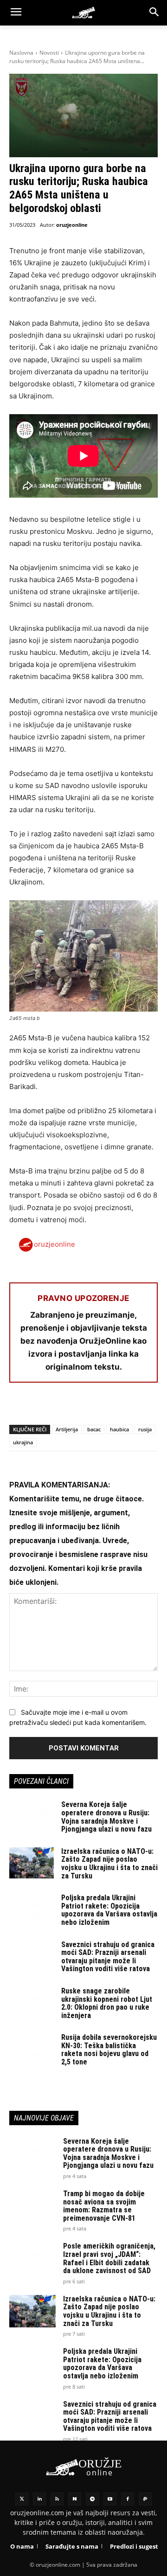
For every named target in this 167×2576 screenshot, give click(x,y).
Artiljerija (67, 1429)
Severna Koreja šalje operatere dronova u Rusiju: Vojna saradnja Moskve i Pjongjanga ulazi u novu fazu (106, 1817)
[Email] (83, 1407)
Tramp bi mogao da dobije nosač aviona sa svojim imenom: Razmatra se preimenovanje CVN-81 (104, 2206)
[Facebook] (19, 1407)
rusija (145, 1429)
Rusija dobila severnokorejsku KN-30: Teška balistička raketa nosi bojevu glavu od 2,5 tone (109, 2050)
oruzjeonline (72, 225)
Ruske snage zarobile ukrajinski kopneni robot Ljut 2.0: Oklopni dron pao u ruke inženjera (107, 2003)
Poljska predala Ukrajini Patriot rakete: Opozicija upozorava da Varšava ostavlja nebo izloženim (109, 1910)
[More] (126, 1407)
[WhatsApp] (61, 1407)
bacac (94, 1429)
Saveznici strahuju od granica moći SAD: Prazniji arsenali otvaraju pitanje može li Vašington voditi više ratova (108, 1957)
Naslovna (21, 53)
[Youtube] (110, 2499)
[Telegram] (104, 1407)
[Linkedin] (39, 2499)
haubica (119, 1429)
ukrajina (23, 1442)
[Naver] (75, 2499)
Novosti (49, 53)
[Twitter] (22, 2499)
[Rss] (57, 2499)
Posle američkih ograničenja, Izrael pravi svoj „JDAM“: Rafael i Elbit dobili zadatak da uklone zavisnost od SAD (109, 2258)
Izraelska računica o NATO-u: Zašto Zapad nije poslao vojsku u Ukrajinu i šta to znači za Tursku (109, 1864)
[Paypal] (145, 2499)
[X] (40, 1407)
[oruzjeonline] (83, 13)
